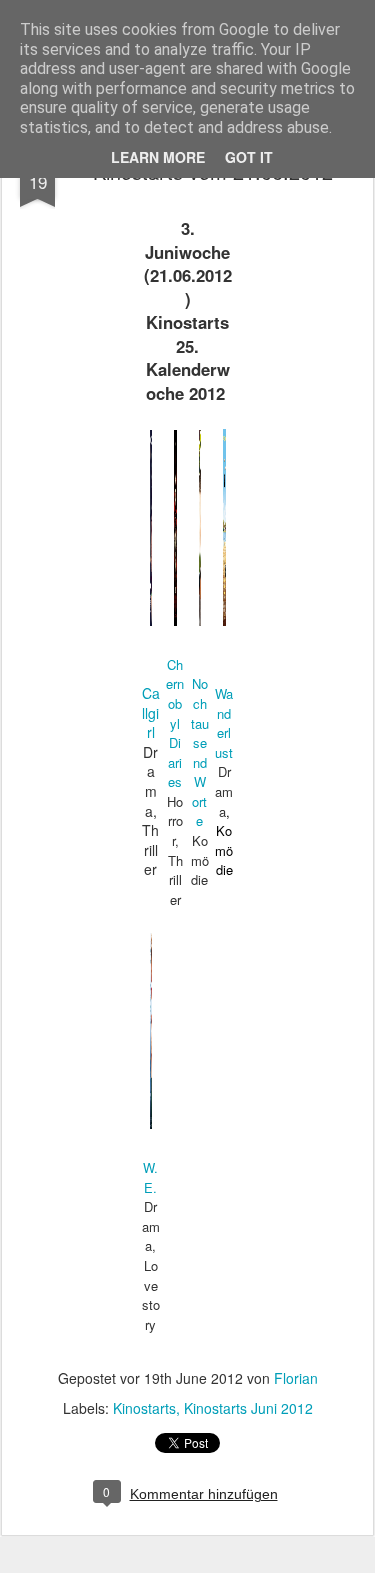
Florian (296, 1378)
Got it (249, 157)
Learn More (158, 157)
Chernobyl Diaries (175, 723)
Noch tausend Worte (200, 752)
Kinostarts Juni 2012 (248, 1408)
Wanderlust (224, 723)
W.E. (150, 1177)
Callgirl (151, 712)
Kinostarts (144, 1408)
